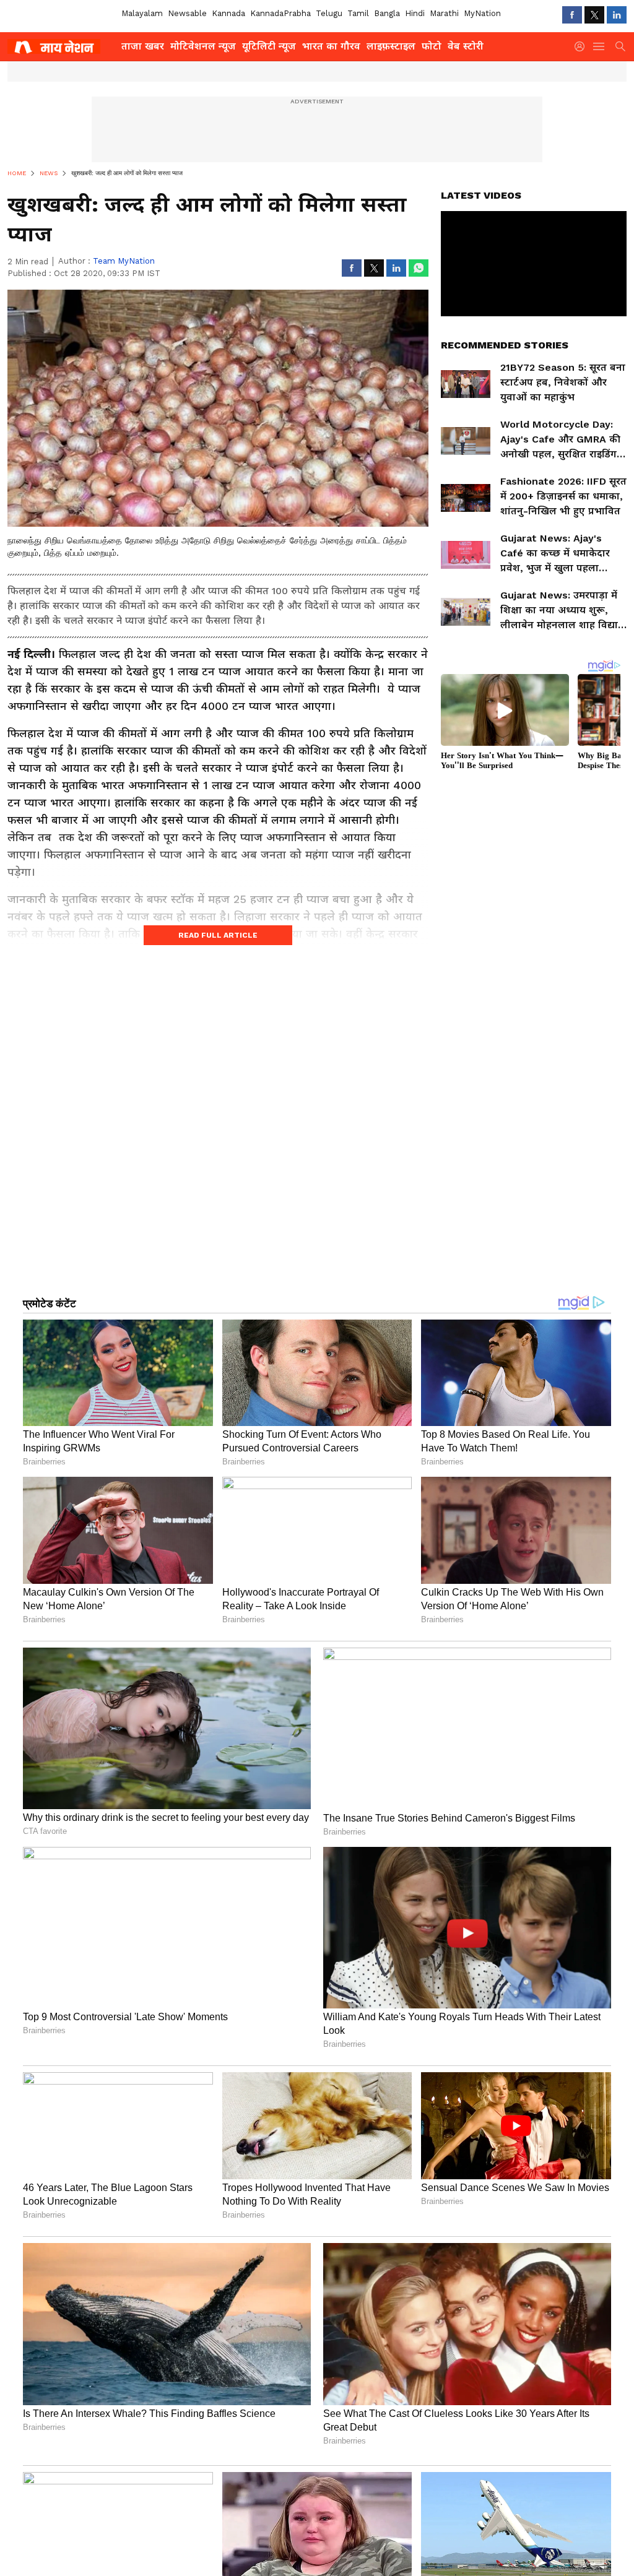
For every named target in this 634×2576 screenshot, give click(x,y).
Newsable (187, 13)
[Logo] (60, 46)
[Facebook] (572, 15)
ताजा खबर (143, 46)
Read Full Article (218, 935)
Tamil (358, 13)
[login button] (583, 46)
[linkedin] (617, 15)
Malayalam (142, 13)
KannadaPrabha (280, 13)
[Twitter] (594, 15)
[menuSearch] (620, 46)
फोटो (432, 46)
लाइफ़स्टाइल (391, 46)
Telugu (329, 13)
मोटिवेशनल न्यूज (203, 46)
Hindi (415, 13)
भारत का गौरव (331, 46)
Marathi (444, 13)
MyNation (482, 13)
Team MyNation (124, 261)
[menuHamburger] (599, 46)
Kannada (228, 13)
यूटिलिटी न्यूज (269, 46)
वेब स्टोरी (466, 46)
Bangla (387, 13)
